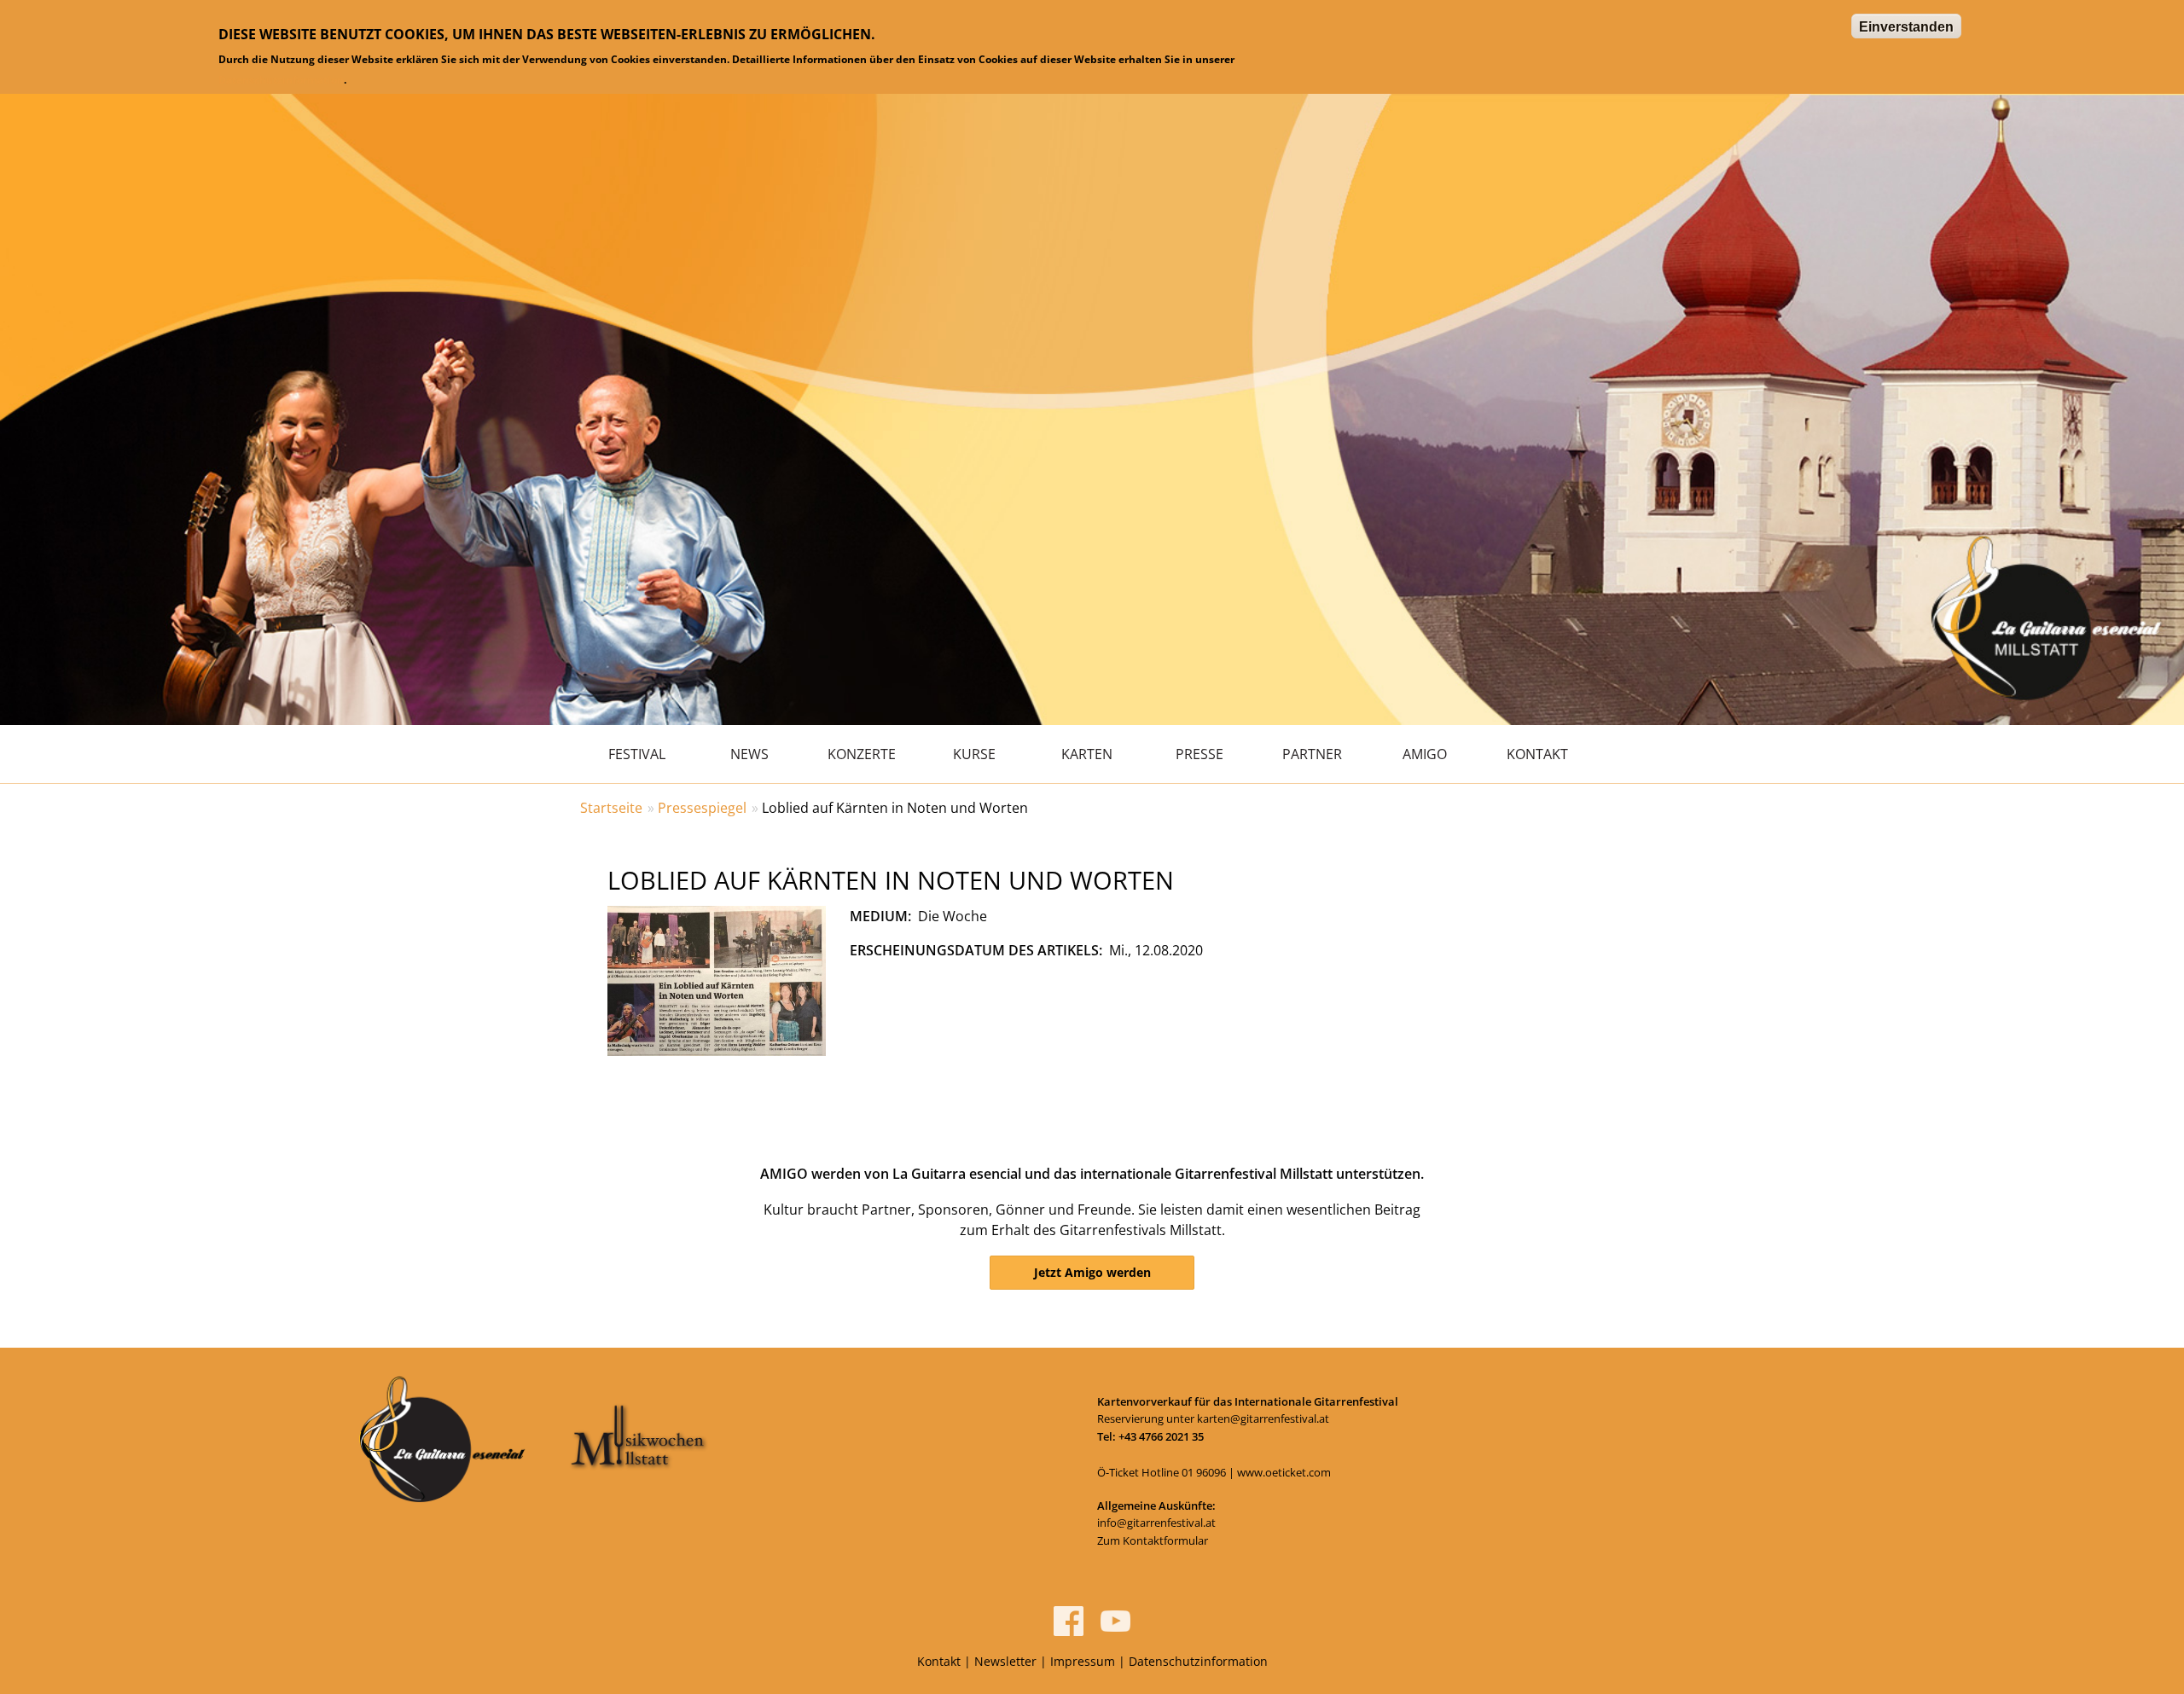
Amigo (1425, 754)
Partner (1312, 754)
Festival (637, 754)
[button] (717, 980)
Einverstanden (1906, 27)
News (749, 754)
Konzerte (862, 754)
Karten (1087, 754)
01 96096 (1204, 1472)
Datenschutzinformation (281, 80)
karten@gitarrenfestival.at (1263, 1418)
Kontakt (1537, 754)
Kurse (974, 754)
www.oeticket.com (1284, 1472)
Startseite (611, 808)
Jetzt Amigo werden (1092, 1272)
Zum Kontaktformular (1153, 1540)
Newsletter (1005, 1661)
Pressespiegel (702, 808)
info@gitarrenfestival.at (1156, 1523)
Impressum (1083, 1661)
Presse (1199, 754)
